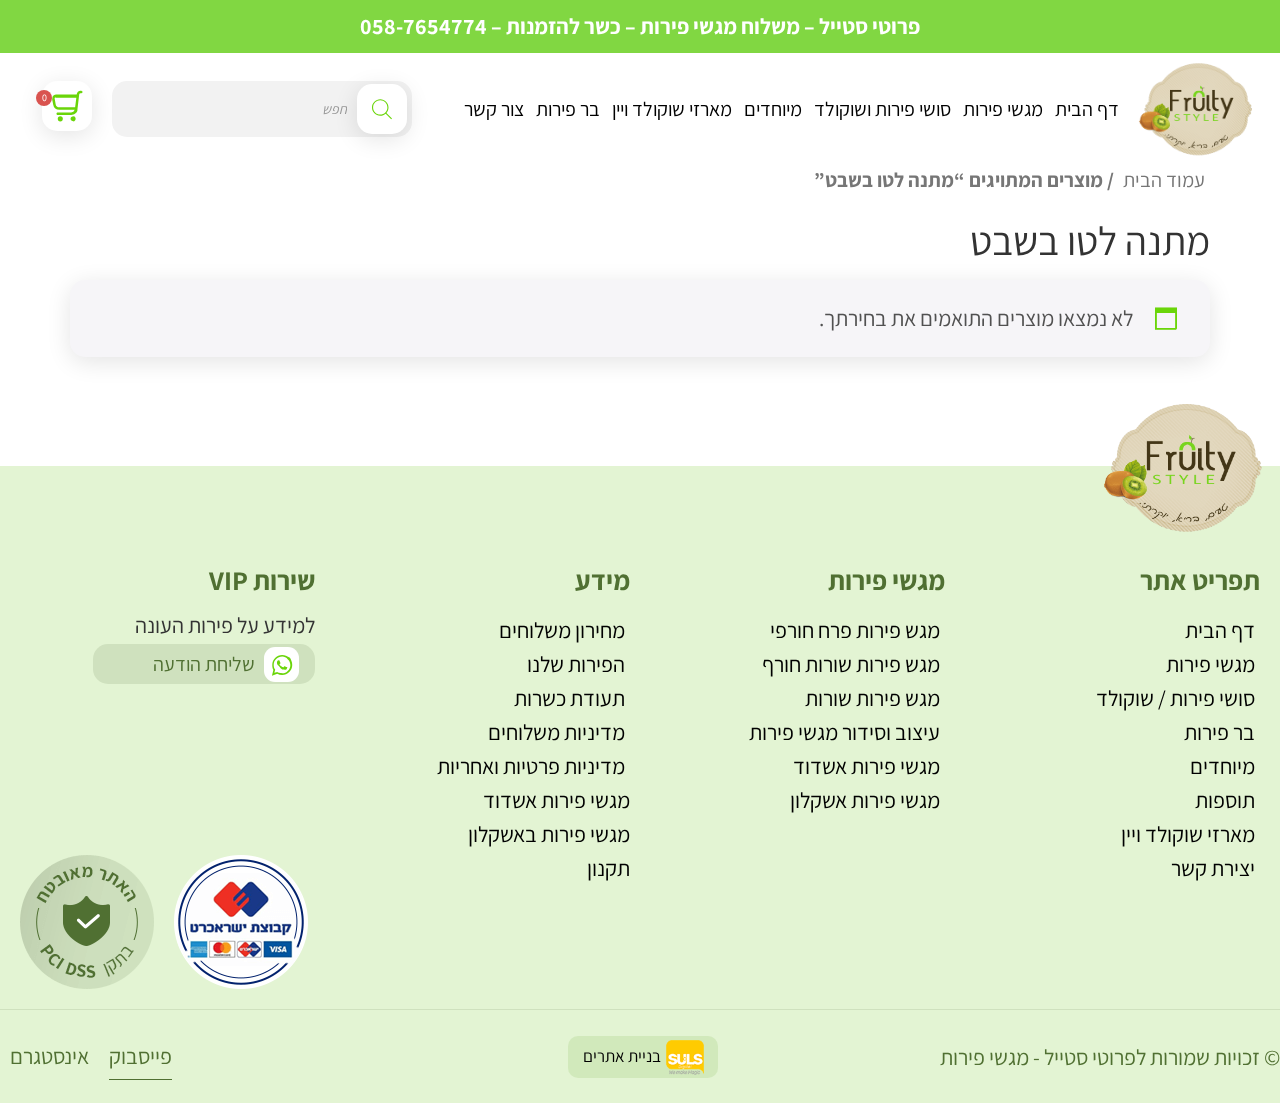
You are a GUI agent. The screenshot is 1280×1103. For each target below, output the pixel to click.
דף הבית (1087, 109)
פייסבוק (140, 1056)
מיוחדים (773, 109)
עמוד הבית (1164, 179)
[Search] (382, 109)
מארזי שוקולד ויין (672, 109)
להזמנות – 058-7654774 (470, 26)
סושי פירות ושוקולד (882, 109)
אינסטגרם (49, 1056)
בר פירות (568, 109)
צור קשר (494, 109)
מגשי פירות (1003, 109)
